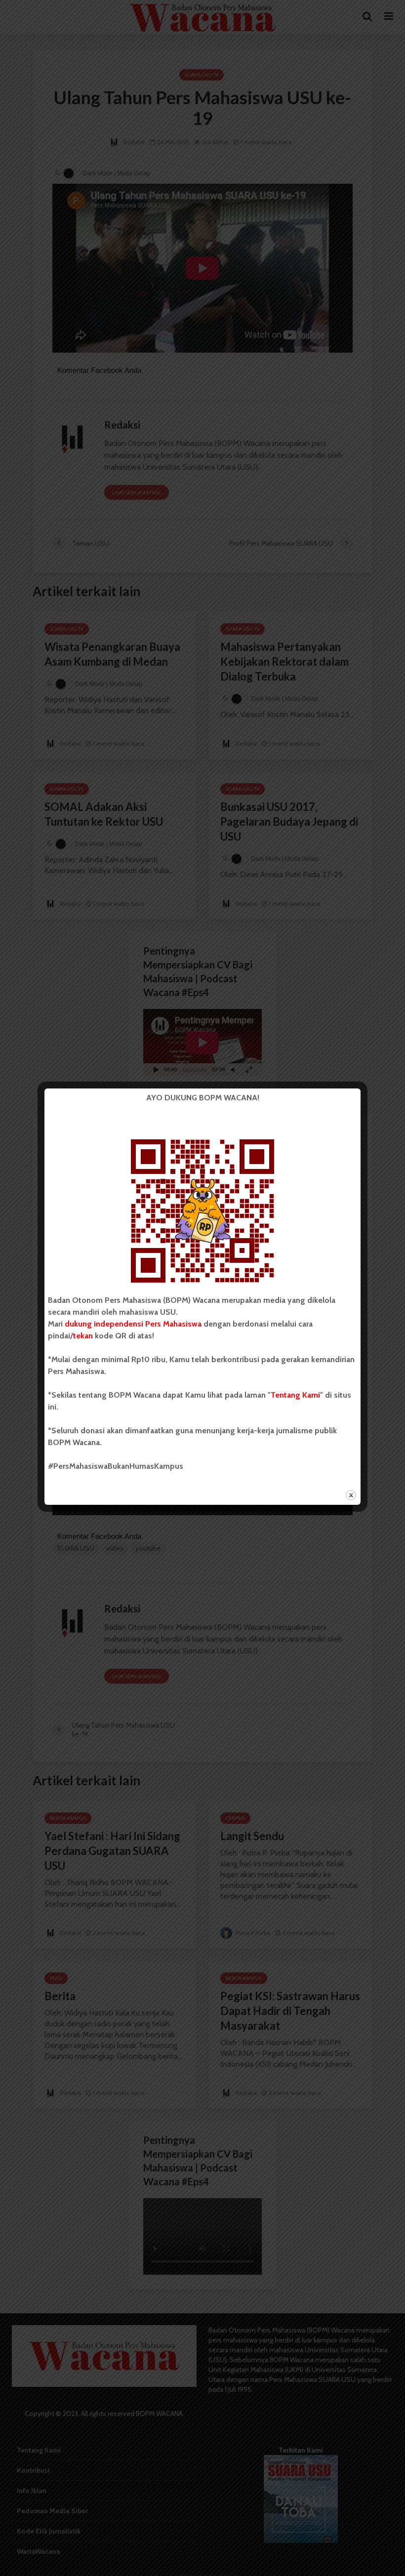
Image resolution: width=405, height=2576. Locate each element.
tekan (83, 1336)
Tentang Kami (295, 1395)
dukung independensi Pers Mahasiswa (133, 1324)
